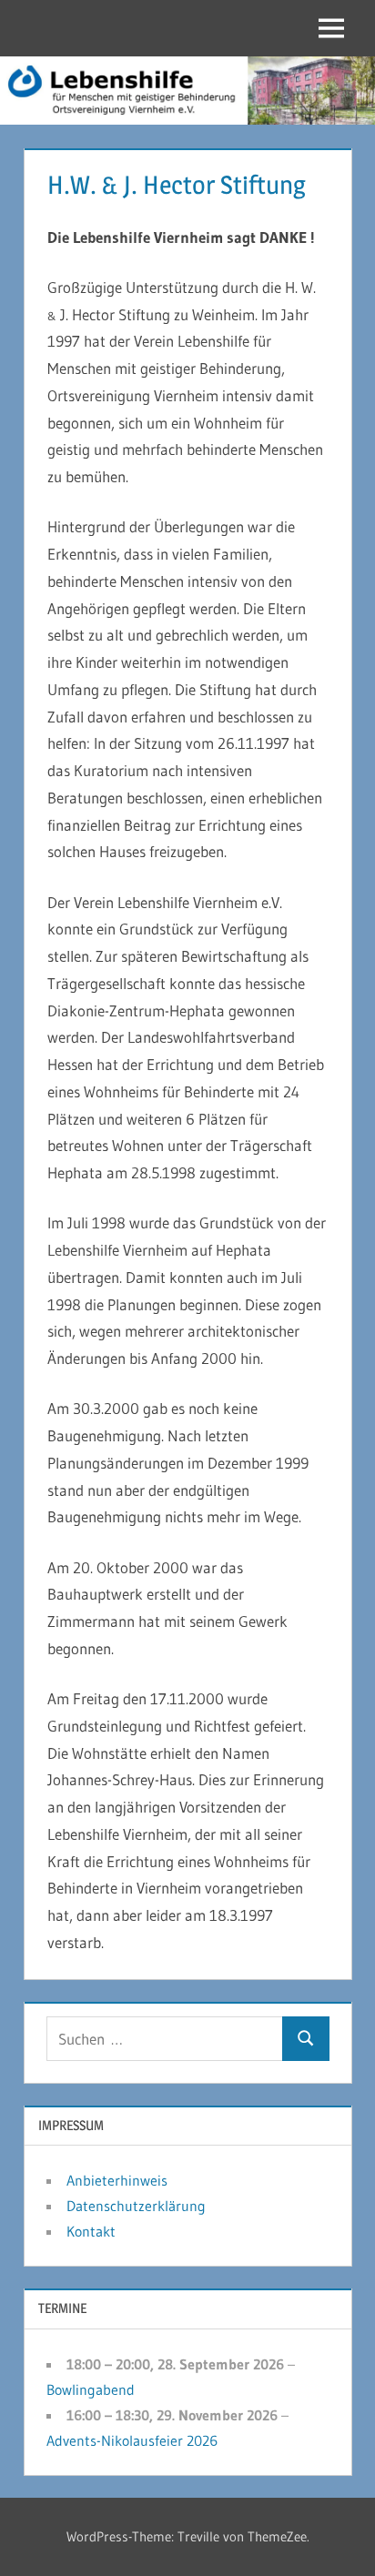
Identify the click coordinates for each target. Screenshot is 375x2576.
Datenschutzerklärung (136, 2206)
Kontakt (91, 2231)
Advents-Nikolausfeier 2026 (132, 2440)
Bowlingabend (91, 2389)
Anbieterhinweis (117, 2180)
